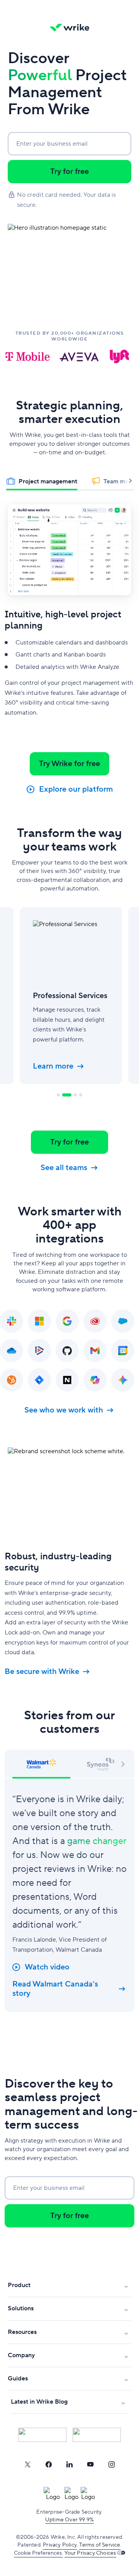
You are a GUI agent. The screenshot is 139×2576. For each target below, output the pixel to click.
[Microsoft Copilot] (95, 1380)
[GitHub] (67, 1351)
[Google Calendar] (123, 1351)
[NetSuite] (67, 1380)
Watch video (47, 1967)
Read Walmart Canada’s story (55, 1989)
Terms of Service (100, 2545)
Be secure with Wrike (42, 1672)
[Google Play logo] (97, 2435)
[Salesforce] (123, 1321)
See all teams (64, 1168)
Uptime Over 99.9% (69, 2520)
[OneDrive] (12, 1351)
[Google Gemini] (123, 1380)
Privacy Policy (60, 2545)
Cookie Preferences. (38, 2553)
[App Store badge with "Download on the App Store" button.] (42, 2435)
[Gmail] (95, 1351)
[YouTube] (90, 2464)
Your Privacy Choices (90, 2553)
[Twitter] (27, 2464)
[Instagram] (112, 2464)
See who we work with (64, 1410)
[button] (123, 1763)
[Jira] (39, 1380)
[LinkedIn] (69, 2464)
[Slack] (12, 1321)
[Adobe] (95, 1321)
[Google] (67, 1321)
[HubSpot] (12, 1380)
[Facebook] (49, 2464)
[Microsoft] (39, 1321)
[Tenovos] (39, 1351)
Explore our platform (76, 789)
